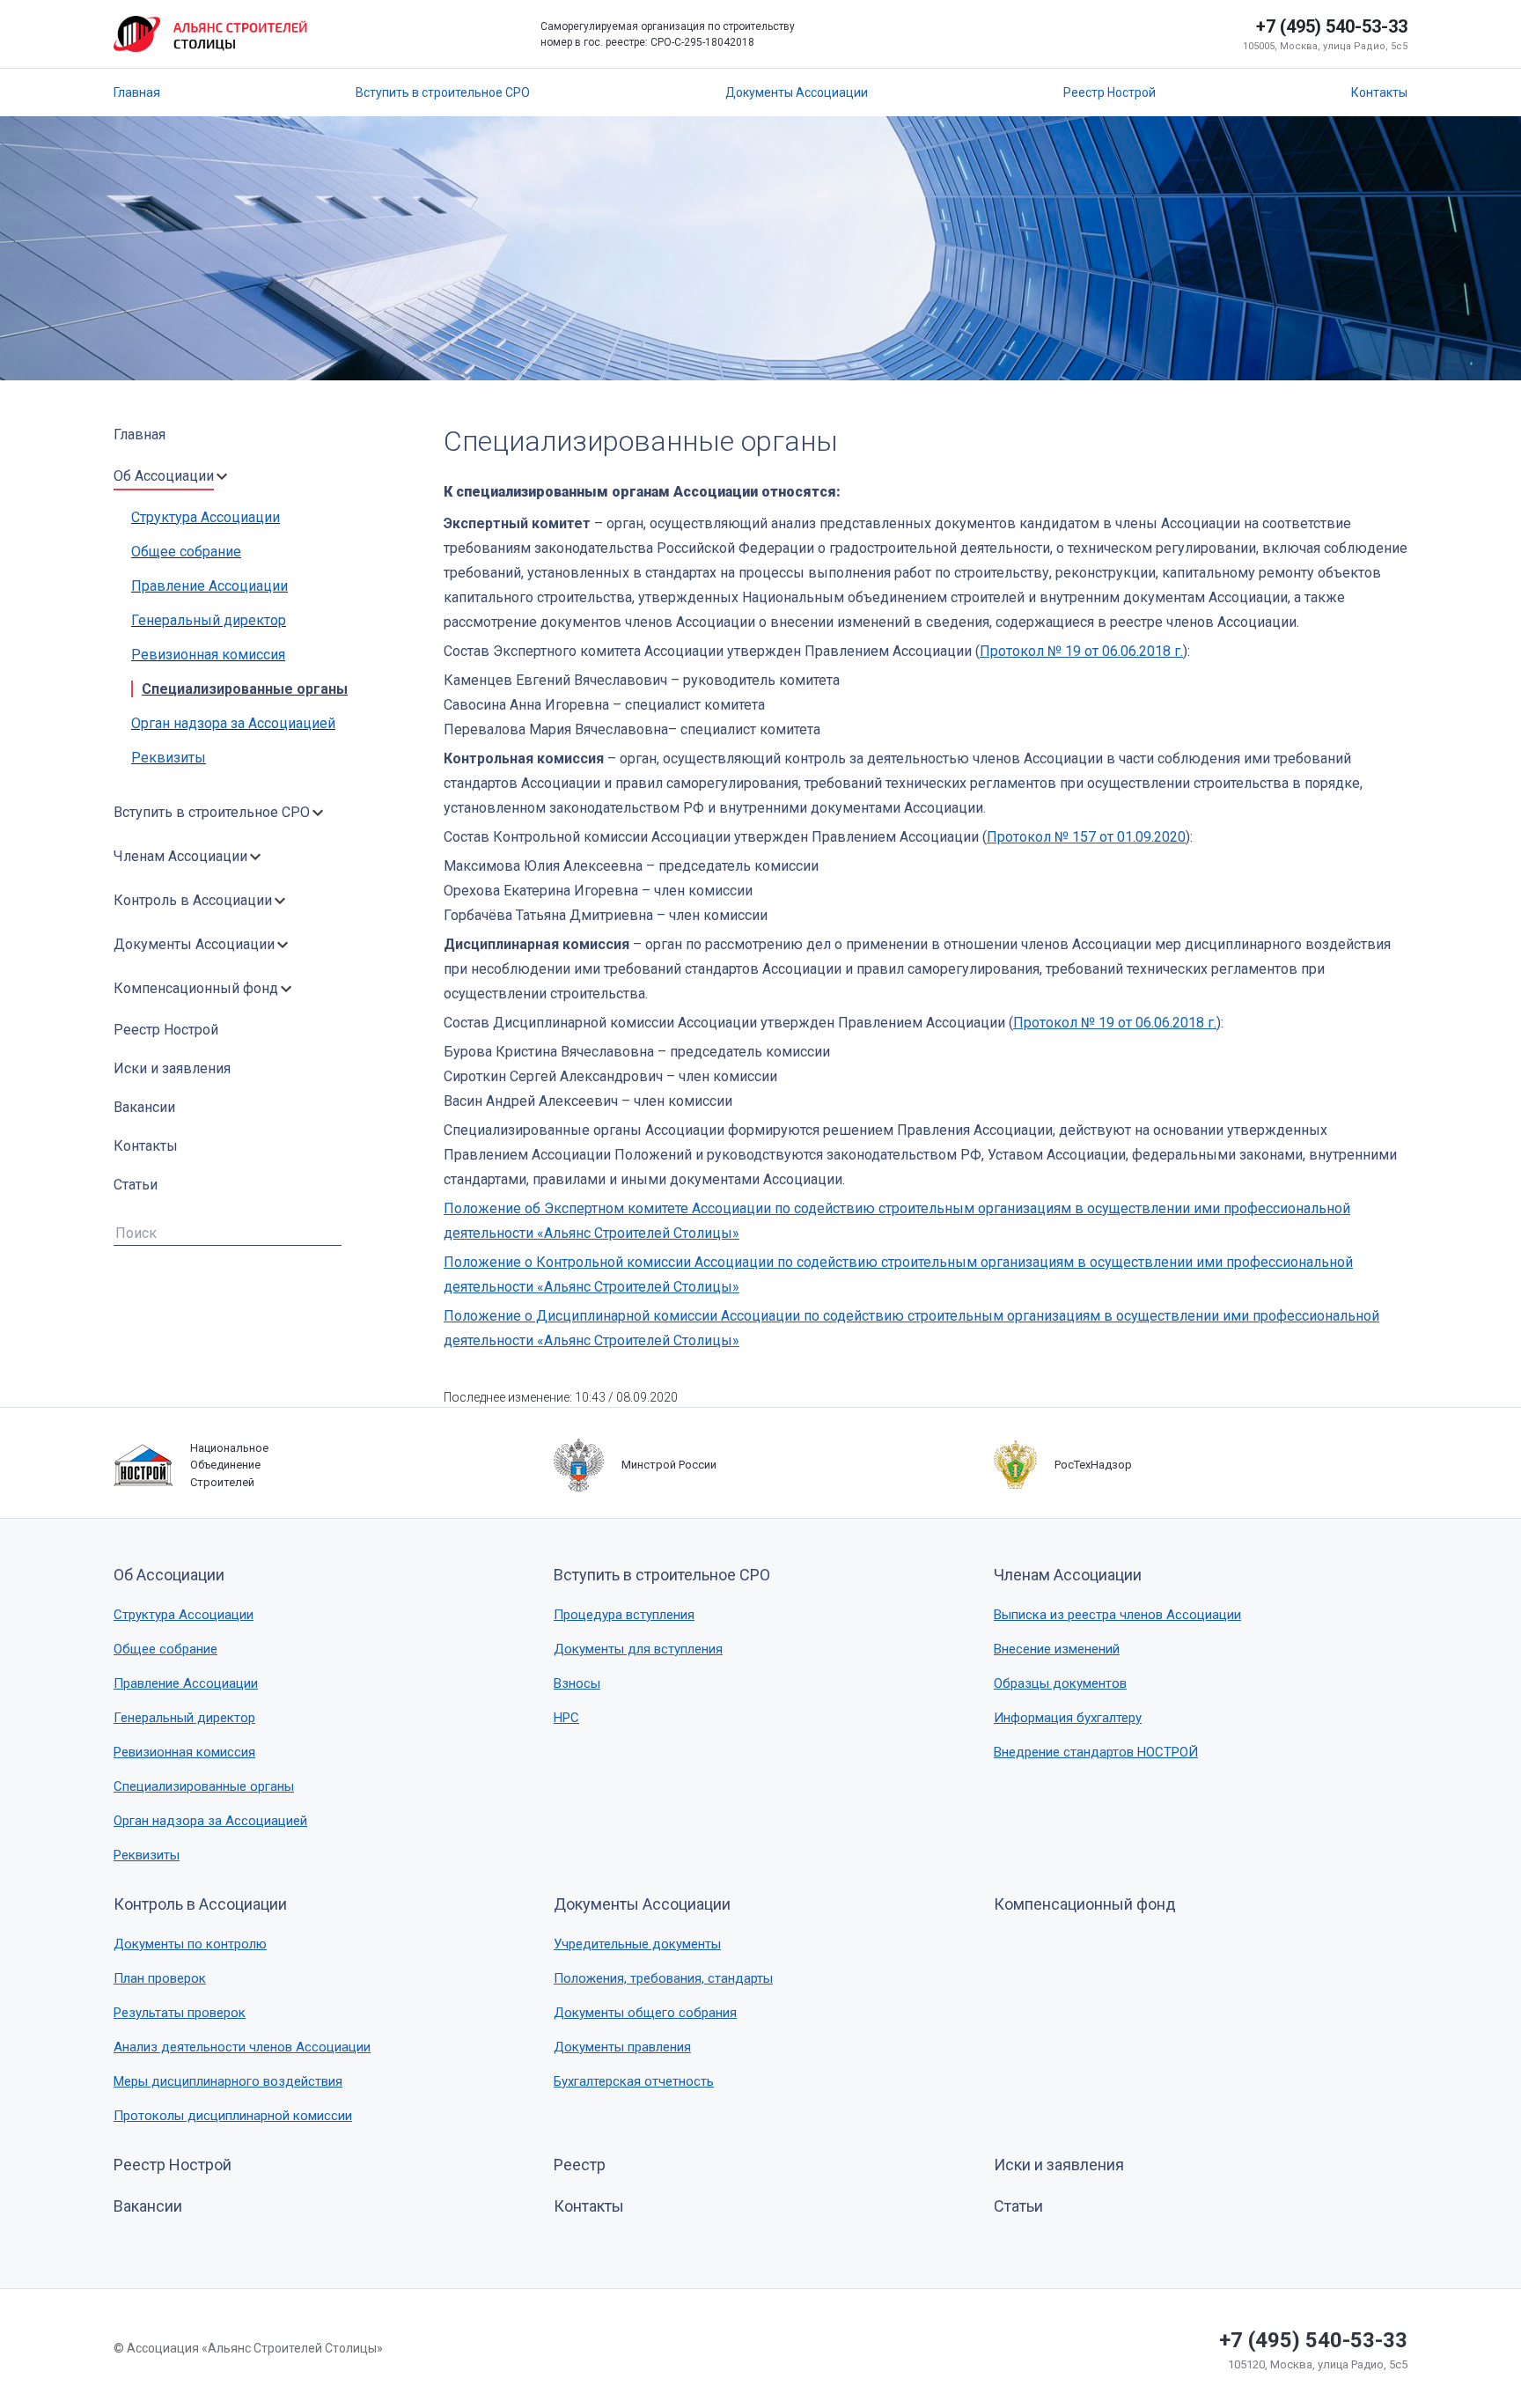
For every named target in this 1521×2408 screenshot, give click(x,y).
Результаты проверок (180, 2013)
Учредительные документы (637, 1944)
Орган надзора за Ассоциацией (233, 723)
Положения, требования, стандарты (663, 1978)
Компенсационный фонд (196, 988)
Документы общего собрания (645, 2013)
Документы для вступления (638, 1649)
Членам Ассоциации (180, 856)
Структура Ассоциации (206, 517)
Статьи (136, 1185)
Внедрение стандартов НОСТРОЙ (1096, 1752)
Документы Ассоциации (797, 92)
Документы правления (622, 2047)
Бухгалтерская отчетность (634, 2081)
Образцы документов (1060, 1683)
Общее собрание (186, 552)
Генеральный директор (209, 620)
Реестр (580, 2165)
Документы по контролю (190, 1944)
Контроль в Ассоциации (193, 900)
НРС (566, 1718)
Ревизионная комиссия (208, 655)
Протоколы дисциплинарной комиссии (233, 2116)
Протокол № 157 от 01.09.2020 (1086, 837)
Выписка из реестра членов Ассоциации (1117, 1615)
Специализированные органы (245, 689)
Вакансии (144, 1107)
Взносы (577, 1683)
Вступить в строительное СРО (443, 92)
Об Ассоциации (164, 476)
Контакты (1379, 92)
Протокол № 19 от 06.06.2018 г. (1081, 651)
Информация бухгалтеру (1068, 1718)
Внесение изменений (1057, 1649)
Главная (137, 92)
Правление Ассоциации (209, 586)
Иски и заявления (172, 1068)
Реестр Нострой (1110, 92)
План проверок (160, 1978)
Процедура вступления (624, 1615)
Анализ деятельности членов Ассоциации (242, 2047)
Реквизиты (169, 758)
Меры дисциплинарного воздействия (228, 2081)
